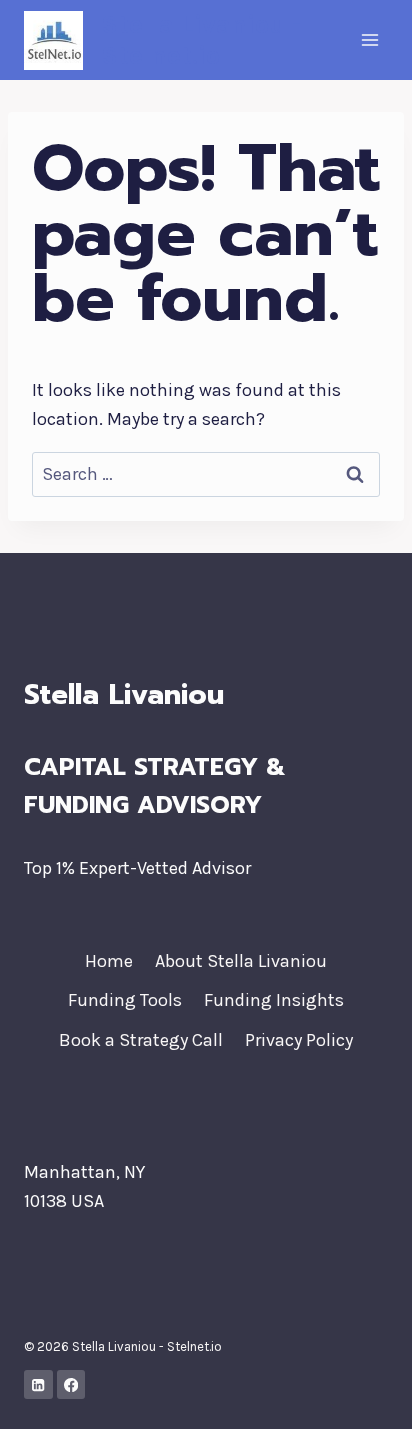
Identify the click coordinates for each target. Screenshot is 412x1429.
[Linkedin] (38, 1384)
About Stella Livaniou (241, 961)
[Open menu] (369, 39)
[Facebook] (71, 1384)
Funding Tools (125, 1000)
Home (109, 961)
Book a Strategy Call (141, 1040)
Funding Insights (274, 1000)
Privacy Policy (299, 1040)
